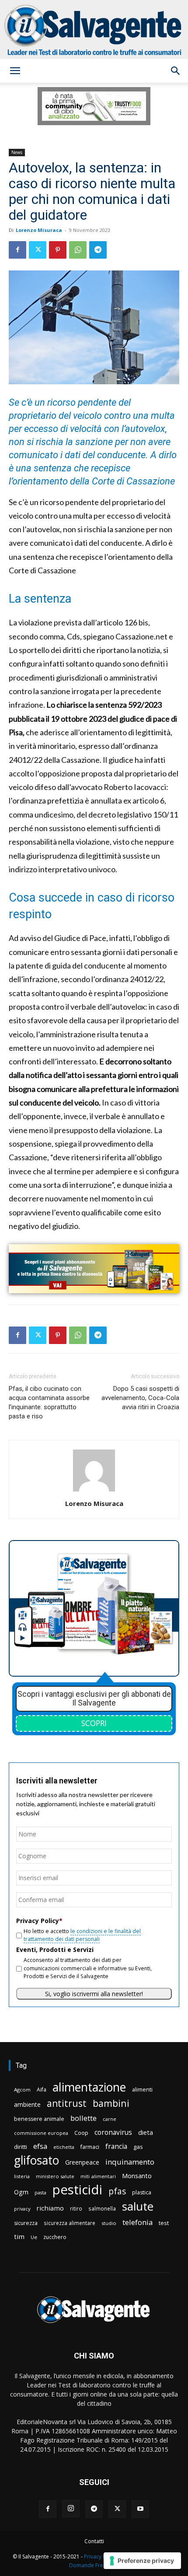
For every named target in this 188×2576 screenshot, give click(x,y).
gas (138, 2147)
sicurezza (26, 2223)
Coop (81, 2133)
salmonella (102, 2208)
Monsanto (137, 2176)
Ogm (21, 2192)
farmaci (90, 2147)
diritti (21, 2147)
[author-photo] (94, 1491)
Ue (34, 2237)
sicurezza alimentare (70, 2223)
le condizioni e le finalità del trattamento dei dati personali (82, 1935)
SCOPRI (94, 1723)
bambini (111, 2103)
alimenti (142, 2090)
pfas (117, 2192)
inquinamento (130, 2162)
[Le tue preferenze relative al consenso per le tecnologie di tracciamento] (142, 2561)
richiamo (50, 2208)
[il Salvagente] (94, 30)
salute (138, 2206)
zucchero (55, 2237)
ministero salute (55, 2176)
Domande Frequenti (94, 2565)
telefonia (138, 2222)
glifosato (37, 2160)
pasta (40, 2193)
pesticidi (77, 2190)
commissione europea (41, 2133)
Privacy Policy (101, 2557)
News (17, 152)
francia (116, 2146)
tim (19, 2236)
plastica (142, 2192)
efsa (40, 2146)
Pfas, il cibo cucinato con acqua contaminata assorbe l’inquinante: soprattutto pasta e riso (49, 1402)
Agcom (22, 2090)
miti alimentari (98, 2176)
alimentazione (89, 2087)
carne (110, 2119)
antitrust (67, 2103)
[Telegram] (98, 250)
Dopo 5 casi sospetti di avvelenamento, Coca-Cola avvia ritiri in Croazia (140, 1398)
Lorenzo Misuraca (39, 230)
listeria (22, 2176)
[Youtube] (140, 2509)
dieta (146, 2132)
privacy (22, 2209)
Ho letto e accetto (82, 1935)
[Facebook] (17, 250)
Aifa (42, 2090)
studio (109, 2223)
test (164, 2223)
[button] (15, 71)
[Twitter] (38, 250)
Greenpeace (82, 2162)
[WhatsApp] (78, 250)
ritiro (76, 2208)
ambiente (27, 2104)
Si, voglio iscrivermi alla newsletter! (94, 1994)
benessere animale (39, 2119)
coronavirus (113, 2132)
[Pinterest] (58, 250)
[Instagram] (71, 2509)
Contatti (94, 2541)
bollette (84, 2118)
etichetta (64, 2147)
